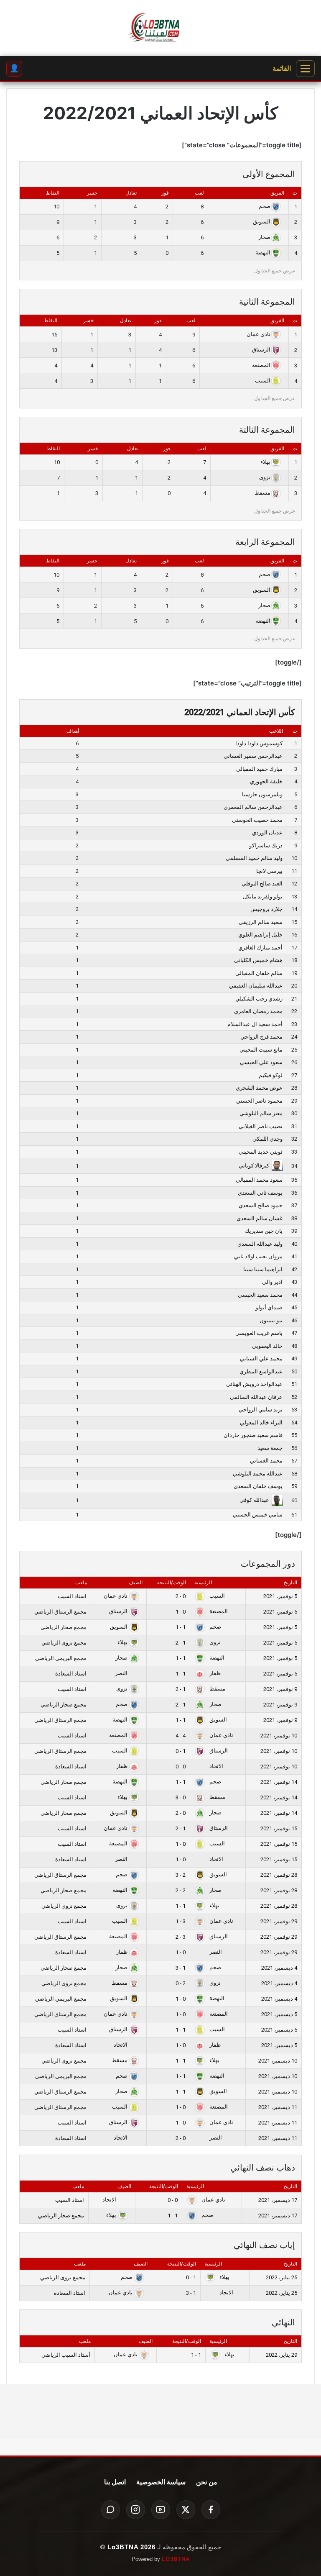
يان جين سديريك (264, 1231)
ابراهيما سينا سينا (263, 1269)
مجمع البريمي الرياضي (61, 1658)
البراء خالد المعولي (261, 1423)
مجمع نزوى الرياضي (64, 1643)
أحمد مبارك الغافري (260, 948)
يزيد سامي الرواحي (261, 1410)
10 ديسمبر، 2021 (278, 2061)
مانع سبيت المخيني (261, 1050)
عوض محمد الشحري (259, 1088)
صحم (265, 206)
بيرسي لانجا (269, 871)
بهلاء (265, 462)
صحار (264, 237)
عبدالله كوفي (254, 1500)
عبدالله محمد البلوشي (258, 1474)
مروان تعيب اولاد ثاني (258, 1256)
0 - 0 (181, 1767)
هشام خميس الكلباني (258, 960)
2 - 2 (181, 1890)
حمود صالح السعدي (261, 1205)
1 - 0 (181, 1751)
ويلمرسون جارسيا (262, 794)
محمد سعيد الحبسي (260, 1295)
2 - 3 (181, 1875)
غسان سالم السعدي (260, 1218)
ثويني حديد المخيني (261, 1152)
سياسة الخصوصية (161, 2482)
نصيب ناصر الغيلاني (261, 1126)
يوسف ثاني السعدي (260, 1193)
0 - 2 (181, 1596)
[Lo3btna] (160, 28)
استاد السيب (72, 1596)
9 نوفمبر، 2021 (280, 1689)
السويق (262, 222)
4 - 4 (181, 1736)
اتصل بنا (115, 2482)
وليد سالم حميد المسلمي (254, 858)
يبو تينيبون (271, 1320)
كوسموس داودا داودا (259, 743)
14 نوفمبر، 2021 (279, 1782)
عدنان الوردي (267, 833)
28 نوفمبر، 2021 (279, 1875)
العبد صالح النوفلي (262, 884)
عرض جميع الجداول (275, 271)
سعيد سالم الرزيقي (261, 922)
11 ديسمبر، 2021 (278, 2107)
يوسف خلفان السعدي (258, 1486)
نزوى (265, 477)
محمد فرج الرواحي (261, 1037)
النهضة (263, 253)
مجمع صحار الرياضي (64, 1627)
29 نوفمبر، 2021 (279, 1921)
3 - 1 (181, 1921)
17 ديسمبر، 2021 (278, 2200)
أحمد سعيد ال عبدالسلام (255, 1024)
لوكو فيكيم (271, 1075)
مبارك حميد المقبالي (259, 769)
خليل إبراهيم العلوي (260, 935)
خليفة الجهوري (266, 781)
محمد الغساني (266, 1461)
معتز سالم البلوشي (261, 1113)
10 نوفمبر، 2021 (279, 1736)
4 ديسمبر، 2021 (279, 1968)
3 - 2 (181, 1937)
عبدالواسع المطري (261, 1371)
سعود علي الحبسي (261, 1062)
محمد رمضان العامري (258, 1011)
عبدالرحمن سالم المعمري (253, 807)
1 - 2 (181, 1643)
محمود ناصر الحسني (259, 1101)
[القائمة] (305, 69)
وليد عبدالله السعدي (260, 1244)
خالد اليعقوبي (267, 1346)
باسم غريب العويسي (259, 1333)
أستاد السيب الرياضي (66, 2355)
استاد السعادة (71, 1674)
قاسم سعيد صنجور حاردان (253, 1435)
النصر (122, 1673)
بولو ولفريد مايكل (263, 897)
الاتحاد (216, 1766)
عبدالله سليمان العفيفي (256, 986)
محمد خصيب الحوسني (257, 820)
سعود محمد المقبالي (259, 1180)
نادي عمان (259, 334)
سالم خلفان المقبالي (259, 973)
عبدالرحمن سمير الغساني (253, 756)
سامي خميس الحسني (258, 1515)
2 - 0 (181, 1983)
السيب (263, 381)
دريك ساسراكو (266, 845)
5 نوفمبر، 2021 (280, 1596)
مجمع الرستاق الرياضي (60, 1612)
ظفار (214, 1673)
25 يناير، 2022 (282, 2277)
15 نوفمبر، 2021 (279, 1828)
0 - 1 (181, 1612)
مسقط (262, 493)
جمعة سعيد (270, 1448)
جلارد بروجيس (266, 909)
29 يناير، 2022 (282, 2355)
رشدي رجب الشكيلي (259, 999)
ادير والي (272, 1282)
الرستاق (261, 350)
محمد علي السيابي (261, 1359)
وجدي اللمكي (267, 1139)
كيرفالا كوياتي (254, 1166)
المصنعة (261, 365)
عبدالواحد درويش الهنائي (254, 1384)
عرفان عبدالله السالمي (256, 1397)
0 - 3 (181, 1797)
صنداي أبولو (269, 1307)
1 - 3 (181, 1968)
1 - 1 (181, 1627)
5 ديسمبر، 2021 (279, 2014)
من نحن (207, 2482)
